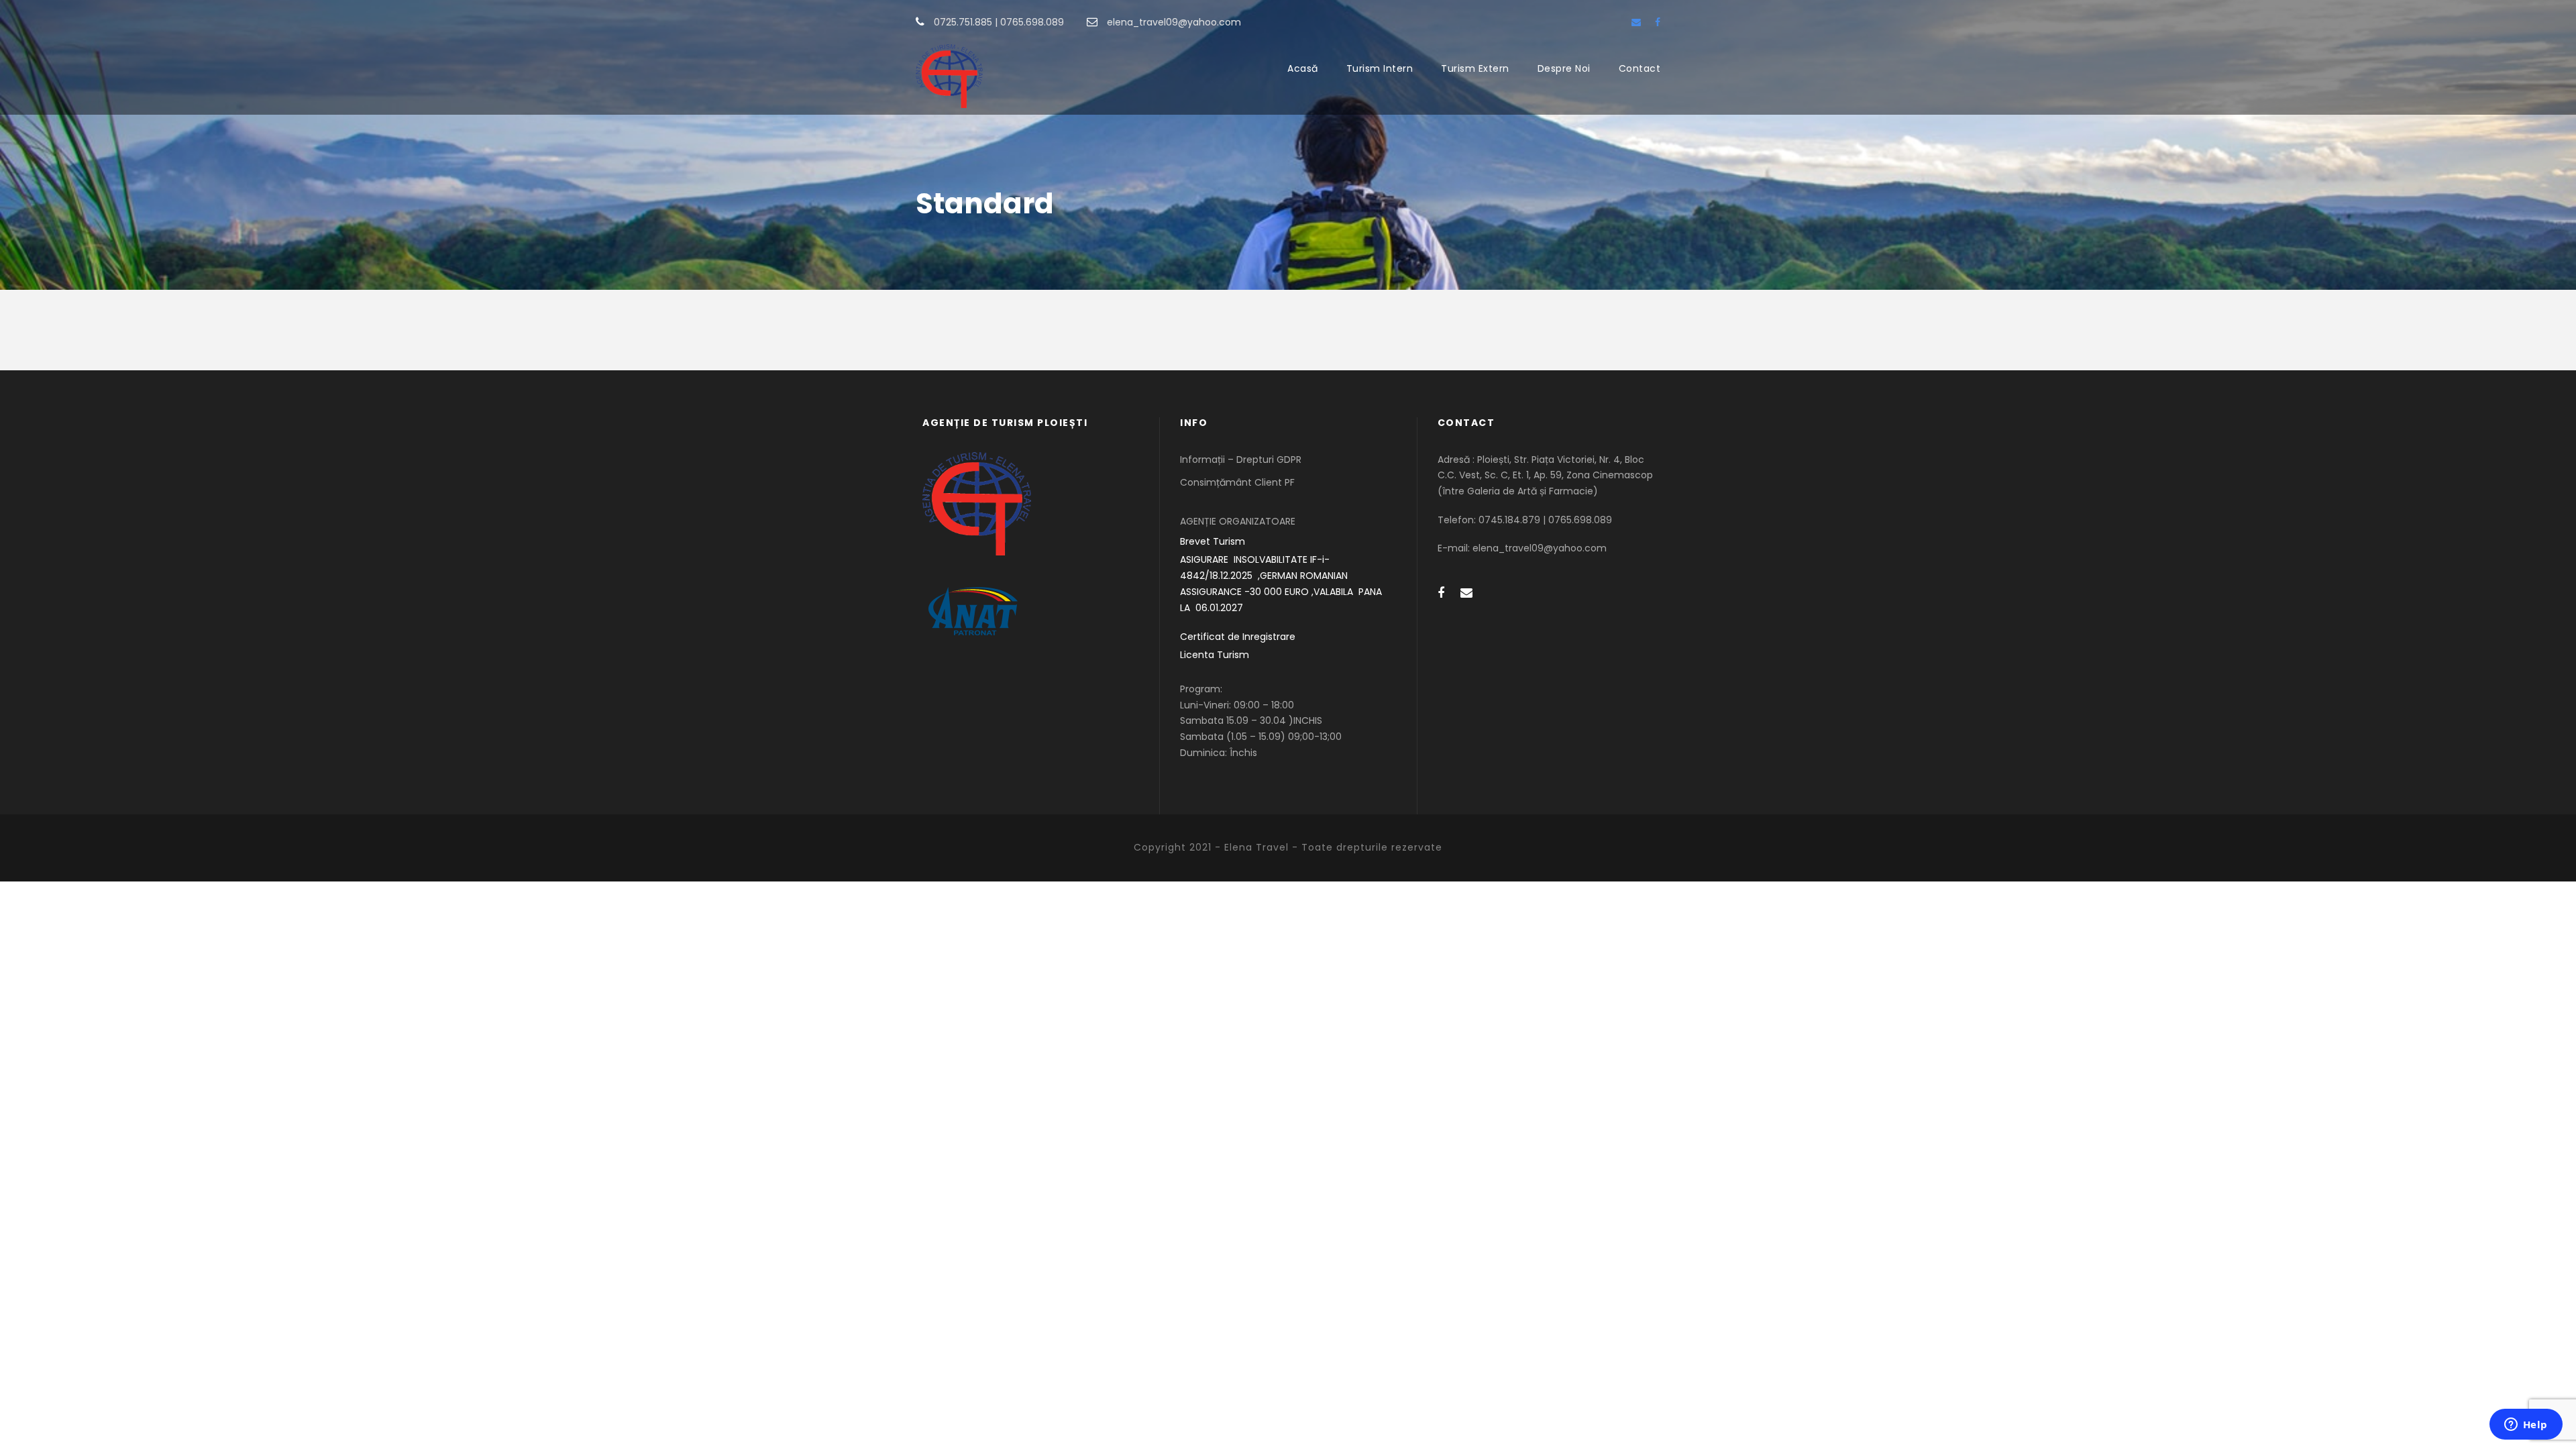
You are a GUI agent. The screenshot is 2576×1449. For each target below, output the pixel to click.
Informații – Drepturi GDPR (1241, 460)
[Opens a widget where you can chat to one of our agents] (2526, 1426)
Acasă (1303, 68)
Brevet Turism (1213, 541)
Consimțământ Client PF (1237, 482)
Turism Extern (1475, 68)
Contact (1640, 68)
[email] (1636, 22)
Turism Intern (1380, 68)
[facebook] (1658, 22)
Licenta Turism (1215, 655)
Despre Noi (1564, 68)
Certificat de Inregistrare (1238, 637)
